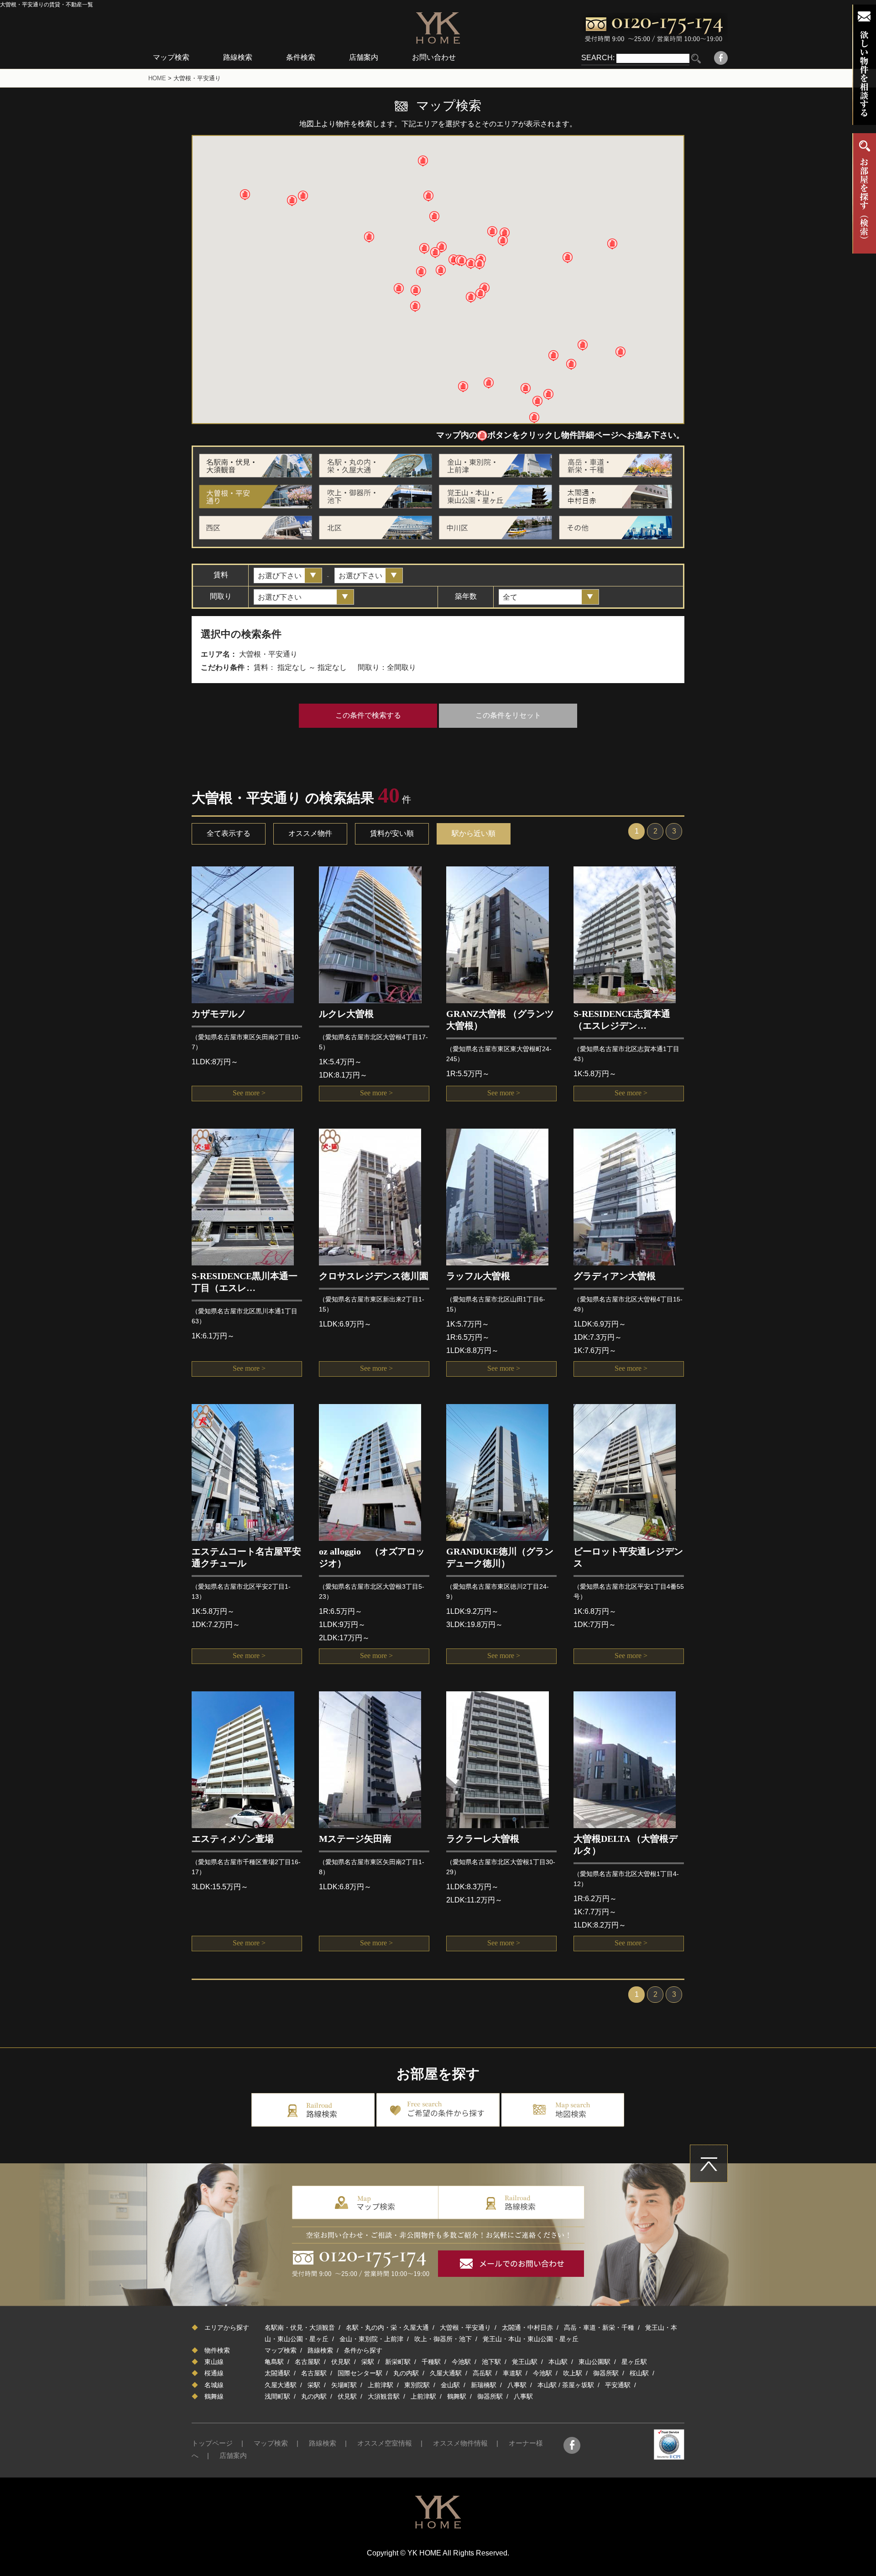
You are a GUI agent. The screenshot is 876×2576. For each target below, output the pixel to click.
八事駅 (517, 2385)
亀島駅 (274, 2362)
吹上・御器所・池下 (443, 2339)
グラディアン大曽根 (615, 1276)
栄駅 (368, 2362)
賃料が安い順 (392, 833)
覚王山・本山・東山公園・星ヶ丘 (531, 2339)
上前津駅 (381, 2385)
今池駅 (461, 2362)
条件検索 (301, 57)
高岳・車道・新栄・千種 (599, 2327)
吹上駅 (573, 2373)
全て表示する (229, 833)
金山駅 (450, 2385)
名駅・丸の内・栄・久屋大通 (387, 2327)
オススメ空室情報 (385, 2443)
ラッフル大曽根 (478, 1276)
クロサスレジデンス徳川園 (374, 1276)
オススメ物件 (310, 833)
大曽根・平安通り (465, 2327)
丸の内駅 (406, 2373)
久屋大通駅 (446, 2373)
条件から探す (363, 2350)
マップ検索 (171, 57)
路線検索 (238, 57)
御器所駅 (606, 2373)
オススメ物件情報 (460, 2443)
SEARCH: (598, 58)
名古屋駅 (308, 2362)
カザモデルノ (219, 1014)
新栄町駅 (398, 2362)
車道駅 (512, 2373)
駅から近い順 (474, 833)
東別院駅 (417, 2385)
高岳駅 (482, 2373)
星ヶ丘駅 (634, 2362)
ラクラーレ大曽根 (483, 1839)
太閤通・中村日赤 (527, 2327)
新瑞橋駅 (484, 2385)
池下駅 (491, 2362)
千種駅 (431, 2362)
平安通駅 (618, 2385)
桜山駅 (639, 2373)
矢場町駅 (344, 2385)
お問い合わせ (434, 57)
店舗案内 (364, 57)
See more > (249, 1093)
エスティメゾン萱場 (233, 1839)
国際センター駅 (360, 2373)
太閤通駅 (277, 2373)
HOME (157, 78)
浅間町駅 (277, 2396)
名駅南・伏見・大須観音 (300, 2327)
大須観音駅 (384, 2396)
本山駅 (558, 2362)
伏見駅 (341, 2362)
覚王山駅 (525, 2362)
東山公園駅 (594, 2362)
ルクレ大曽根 (346, 1014)
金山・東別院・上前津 (371, 2339)
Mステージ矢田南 (355, 1839)
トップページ (212, 2443)
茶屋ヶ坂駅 (578, 2385)
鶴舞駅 (457, 2396)
